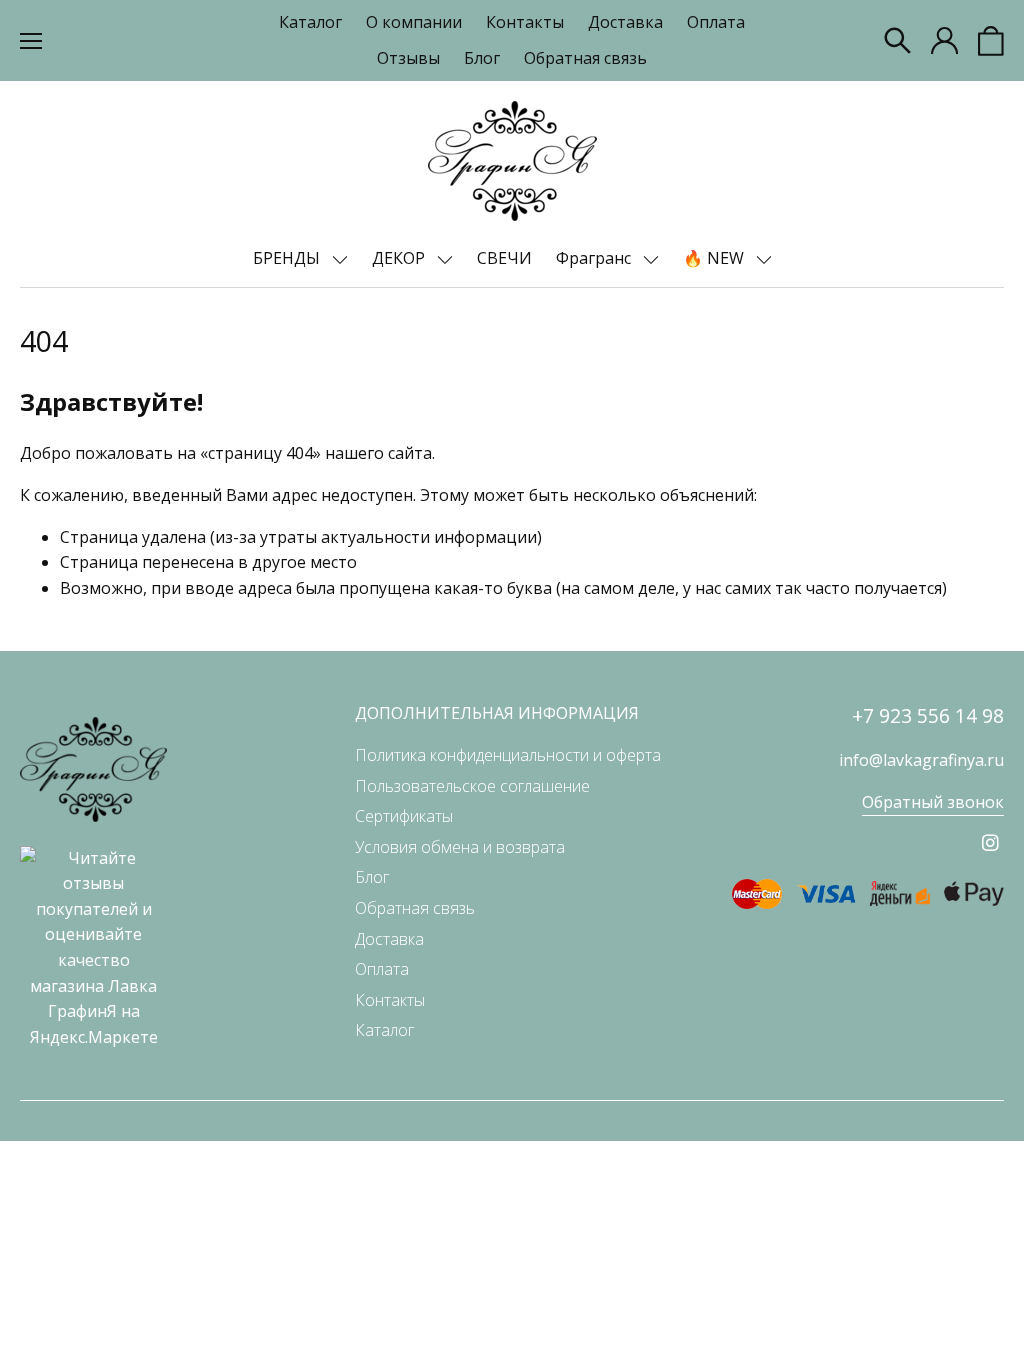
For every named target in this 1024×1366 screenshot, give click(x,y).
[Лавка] (512, 161)
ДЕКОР (400, 258)
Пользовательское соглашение (472, 786)
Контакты (525, 22)
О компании (414, 22)
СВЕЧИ (504, 258)
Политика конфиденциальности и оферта (508, 755)
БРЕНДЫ (288, 258)
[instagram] (990, 842)
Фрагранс (595, 258)
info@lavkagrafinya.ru (921, 760)
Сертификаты (404, 816)
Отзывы (408, 58)
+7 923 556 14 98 (928, 715)
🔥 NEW (715, 258)
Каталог (310, 22)
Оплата (716, 22)
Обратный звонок (933, 802)
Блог (482, 58)
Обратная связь (585, 58)
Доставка (625, 22)
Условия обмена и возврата (460, 847)
